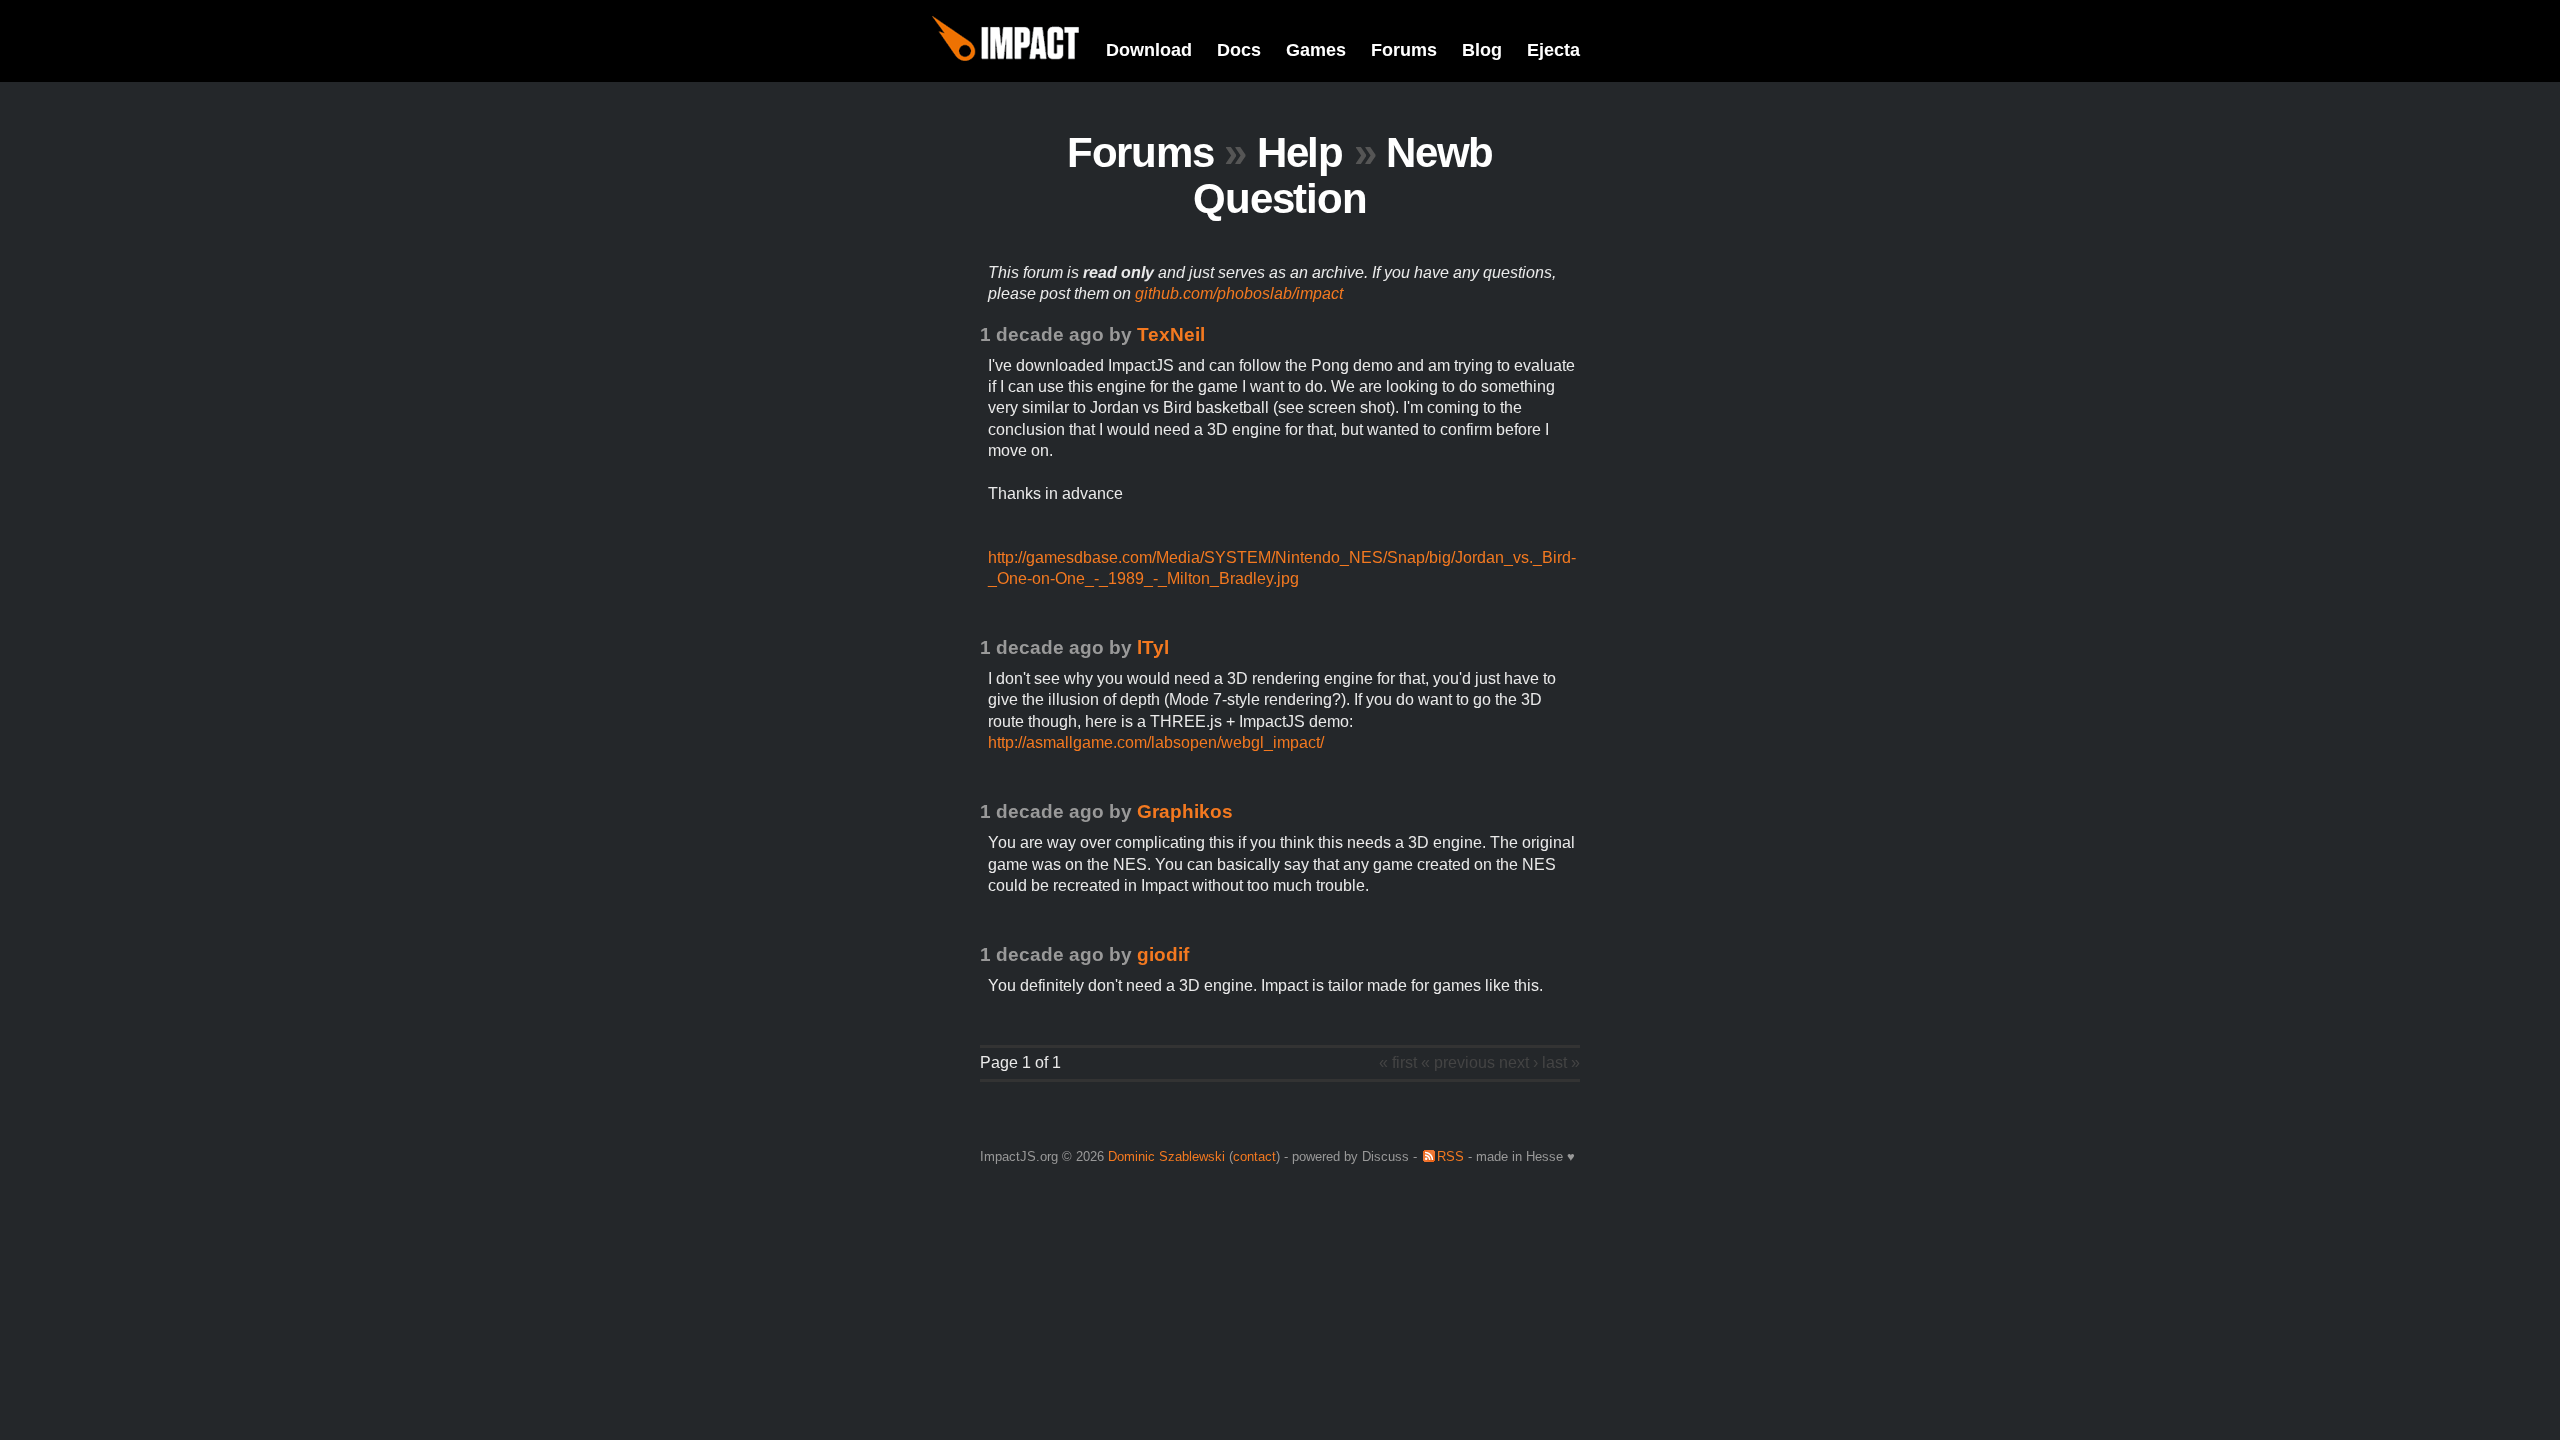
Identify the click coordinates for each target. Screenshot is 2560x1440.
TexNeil (1171, 334)
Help (1300, 152)
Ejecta (1553, 50)
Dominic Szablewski (1166, 1156)
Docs (1239, 50)
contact (1254, 1156)
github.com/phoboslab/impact (1239, 293)
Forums (1404, 50)
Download (1149, 50)
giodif (1163, 954)
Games (1316, 50)
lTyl (1153, 647)
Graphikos (1185, 811)
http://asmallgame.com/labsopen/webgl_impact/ (1156, 742)
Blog (1482, 50)
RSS (1450, 1156)
